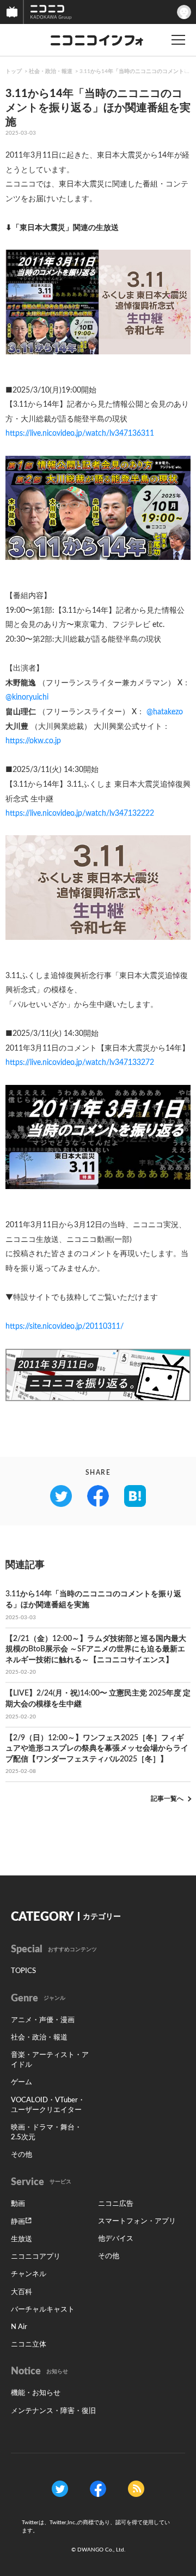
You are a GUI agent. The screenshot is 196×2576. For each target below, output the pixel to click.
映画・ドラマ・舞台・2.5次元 (46, 2132)
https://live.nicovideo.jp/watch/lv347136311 (80, 433)
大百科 (22, 2292)
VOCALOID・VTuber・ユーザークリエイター (48, 2105)
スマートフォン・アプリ (137, 2221)
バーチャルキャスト (43, 2310)
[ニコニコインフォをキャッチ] (136, 2488)
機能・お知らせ (36, 2393)
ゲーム (22, 2082)
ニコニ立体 (29, 2345)
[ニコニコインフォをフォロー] (60, 2488)
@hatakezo (165, 712)
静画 (18, 2222)
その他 (22, 2155)
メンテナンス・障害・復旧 (53, 2411)
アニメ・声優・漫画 (43, 2020)
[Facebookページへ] (98, 2488)
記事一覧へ (167, 1799)
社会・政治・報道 (51, 71)
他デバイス (116, 2239)
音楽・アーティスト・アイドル (50, 2060)
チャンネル (29, 2274)
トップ (14, 71)
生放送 (22, 2239)
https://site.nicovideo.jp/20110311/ (65, 1326)
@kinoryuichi (27, 697)
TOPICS (23, 1971)
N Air (19, 2327)
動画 (18, 2204)
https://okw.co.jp (33, 741)
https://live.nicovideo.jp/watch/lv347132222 (80, 813)
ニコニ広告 (116, 2204)
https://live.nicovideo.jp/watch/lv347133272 (80, 1063)
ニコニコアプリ (36, 2257)
